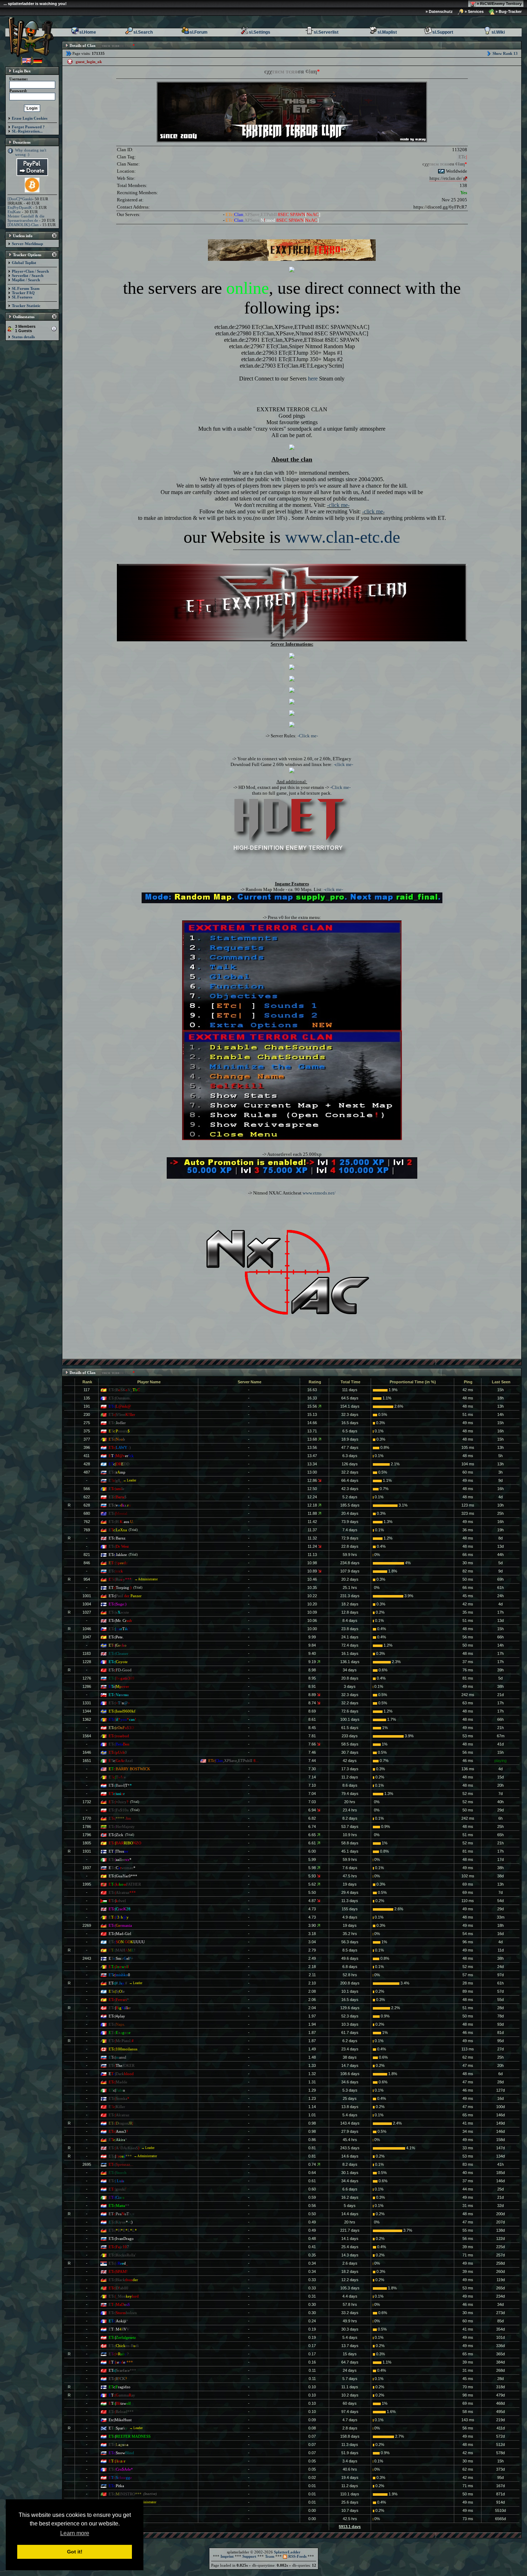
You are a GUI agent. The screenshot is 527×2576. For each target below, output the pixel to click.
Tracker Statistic (26, 306)
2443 (87, 1958)
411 (87, 1456)
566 (87, 1489)
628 (87, 1505)
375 (87, 1431)
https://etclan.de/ (446, 178)
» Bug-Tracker (508, 11)
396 (87, 1447)
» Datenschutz (439, 11)
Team (270, 2556)
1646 (87, 1752)
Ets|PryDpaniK (20, 207)
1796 (87, 1835)
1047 (87, 1637)
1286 (87, 1686)
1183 (87, 1653)
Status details (23, 337)
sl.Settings (260, 32)
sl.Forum (199, 32)
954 (87, 1579)
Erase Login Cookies (30, 118)
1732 (87, 1802)
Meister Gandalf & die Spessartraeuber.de (26, 218)
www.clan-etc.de (343, 537)
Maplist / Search (26, 280)
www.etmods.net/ (319, 1193)
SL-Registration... (27, 131)
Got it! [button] (75, 2552)
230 (87, 1414)
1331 (87, 1703)
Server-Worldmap (27, 244)
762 (87, 1522)
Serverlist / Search (28, 276)
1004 (87, 1604)
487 (87, 1472)
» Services (474, 11)
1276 (87, 1678)
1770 (87, 1818)
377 (87, 1439)
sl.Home (88, 32)
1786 (87, 1826)
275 (87, 1423)
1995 (87, 1884)
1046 (87, 1629)
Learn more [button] (75, 2533)
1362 (87, 1719)
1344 (87, 1711)
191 (87, 1406)
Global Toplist (24, 263)
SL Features (22, 297)
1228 (87, 1662)
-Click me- (308, 736)
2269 (87, 1925)
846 (87, 1563)
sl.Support (443, 32)
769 (87, 1530)
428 (87, 1464)
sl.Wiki (498, 32)
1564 (87, 1736)
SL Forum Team (26, 288)
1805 (87, 1843)
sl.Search (143, 32)
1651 (87, 1761)
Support (249, 2556)
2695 (87, 2164)
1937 (87, 1868)
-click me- (338, 505)
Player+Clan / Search (30, 271)
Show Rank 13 (505, 53)
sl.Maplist (387, 32)
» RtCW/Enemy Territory (499, 4)
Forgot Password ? (28, 127)
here (313, 379)
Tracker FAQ (23, 293)
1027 (87, 1612)
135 (87, 1398)
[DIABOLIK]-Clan (23, 225)
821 (87, 1555)
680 (87, 1513)
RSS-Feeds (297, 2556)
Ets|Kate (14, 212)
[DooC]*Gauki (20, 199)
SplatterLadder (287, 2552)
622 (87, 1497)
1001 (87, 1596)
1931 (87, 1851)
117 (87, 1390)
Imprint (227, 2556)
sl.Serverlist (326, 32)
